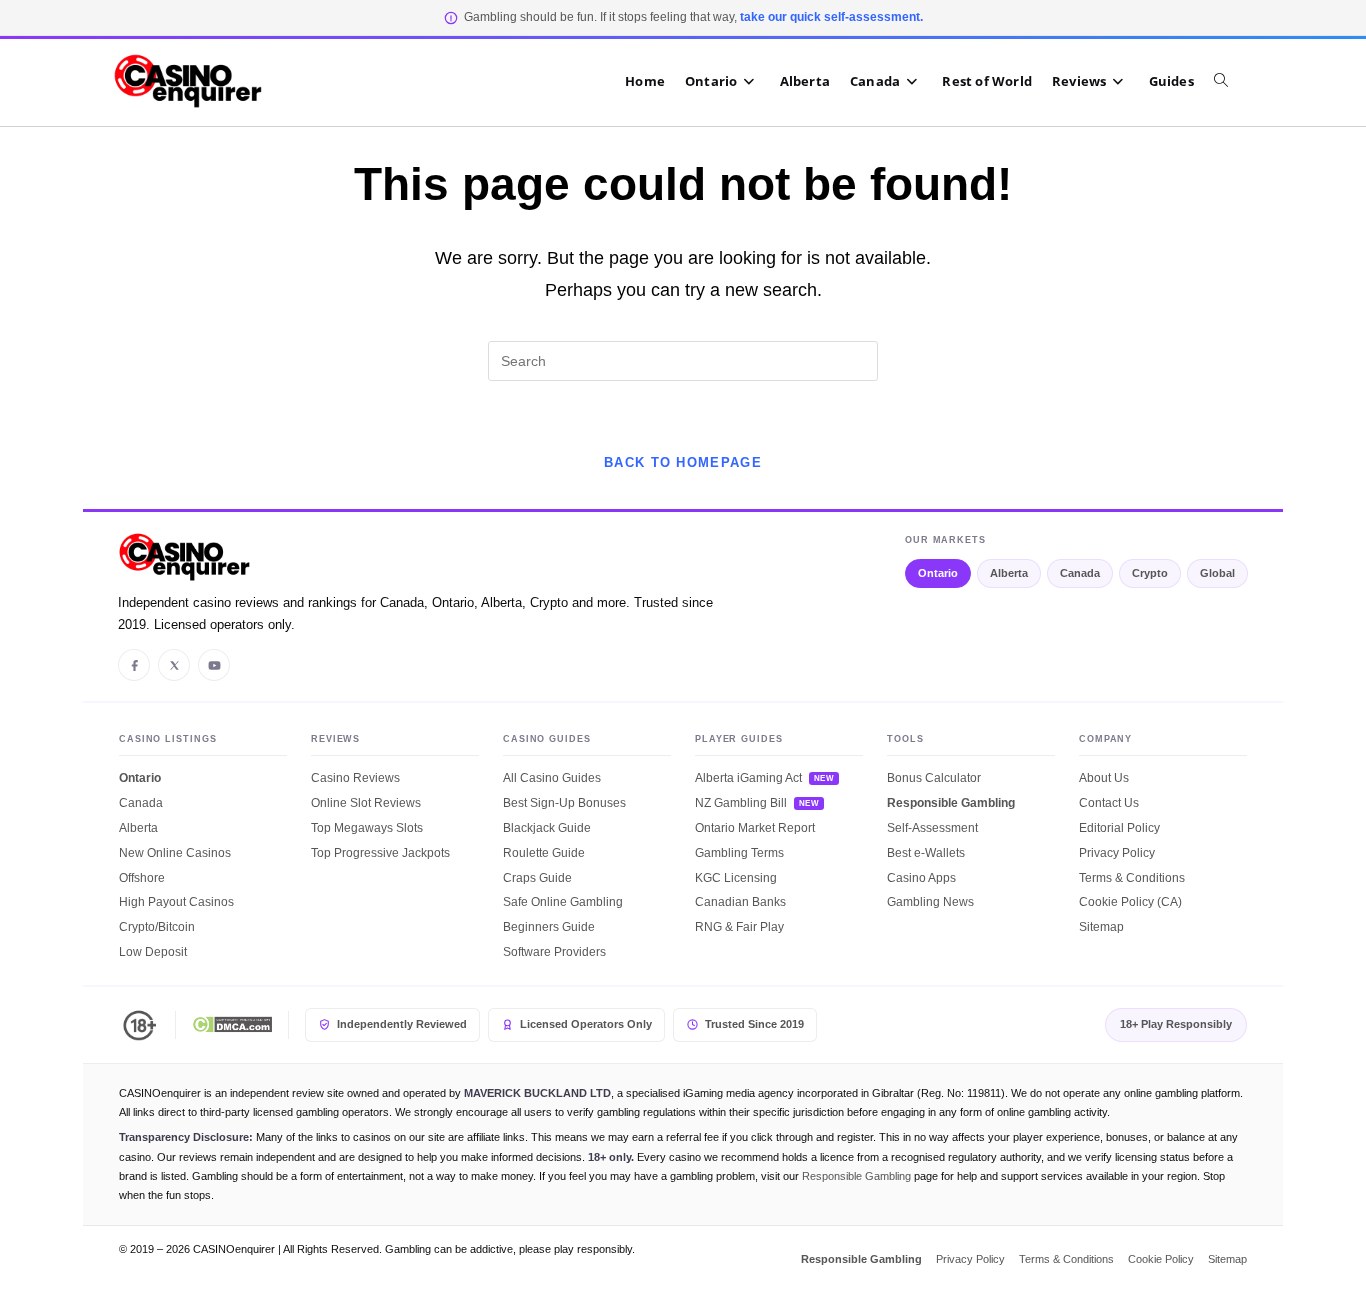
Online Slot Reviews (366, 803)
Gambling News (930, 902)
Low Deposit (153, 952)
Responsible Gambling (951, 803)
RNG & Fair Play (739, 927)
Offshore (142, 878)
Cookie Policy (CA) (1130, 902)
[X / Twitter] (174, 665)
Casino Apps (921, 878)
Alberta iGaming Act (748, 778)
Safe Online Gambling (563, 902)
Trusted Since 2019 (754, 1024)
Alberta (1009, 573)
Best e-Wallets (926, 853)
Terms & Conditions (1132, 878)
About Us (1104, 778)
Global (1217, 573)
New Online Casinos (175, 853)
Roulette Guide (544, 853)
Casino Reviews (355, 778)
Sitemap (1101, 927)
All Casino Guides (552, 778)
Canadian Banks (740, 902)
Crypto (1150, 573)
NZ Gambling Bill (741, 803)
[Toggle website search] (1231, 81)
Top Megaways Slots (367, 828)
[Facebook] (134, 665)
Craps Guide (537, 878)
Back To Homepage (683, 462)
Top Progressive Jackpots (380, 853)
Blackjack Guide (547, 828)
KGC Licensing (736, 878)
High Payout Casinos (176, 902)
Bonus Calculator (934, 778)
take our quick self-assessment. (831, 17)
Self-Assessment (932, 828)
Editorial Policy (1119, 828)
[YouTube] (214, 665)
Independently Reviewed (402, 1024)
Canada (1080, 573)
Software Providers (554, 952)
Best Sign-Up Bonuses (564, 803)
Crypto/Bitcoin (157, 927)
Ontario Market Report (755, 828)
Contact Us (1109, 803)
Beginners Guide (549, 927)
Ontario (938, 573)
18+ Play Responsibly (1176, 1024)
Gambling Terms (739, 853)
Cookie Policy (1161, 1259)
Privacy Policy (1117, 853)
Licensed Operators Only (586, 1024)
